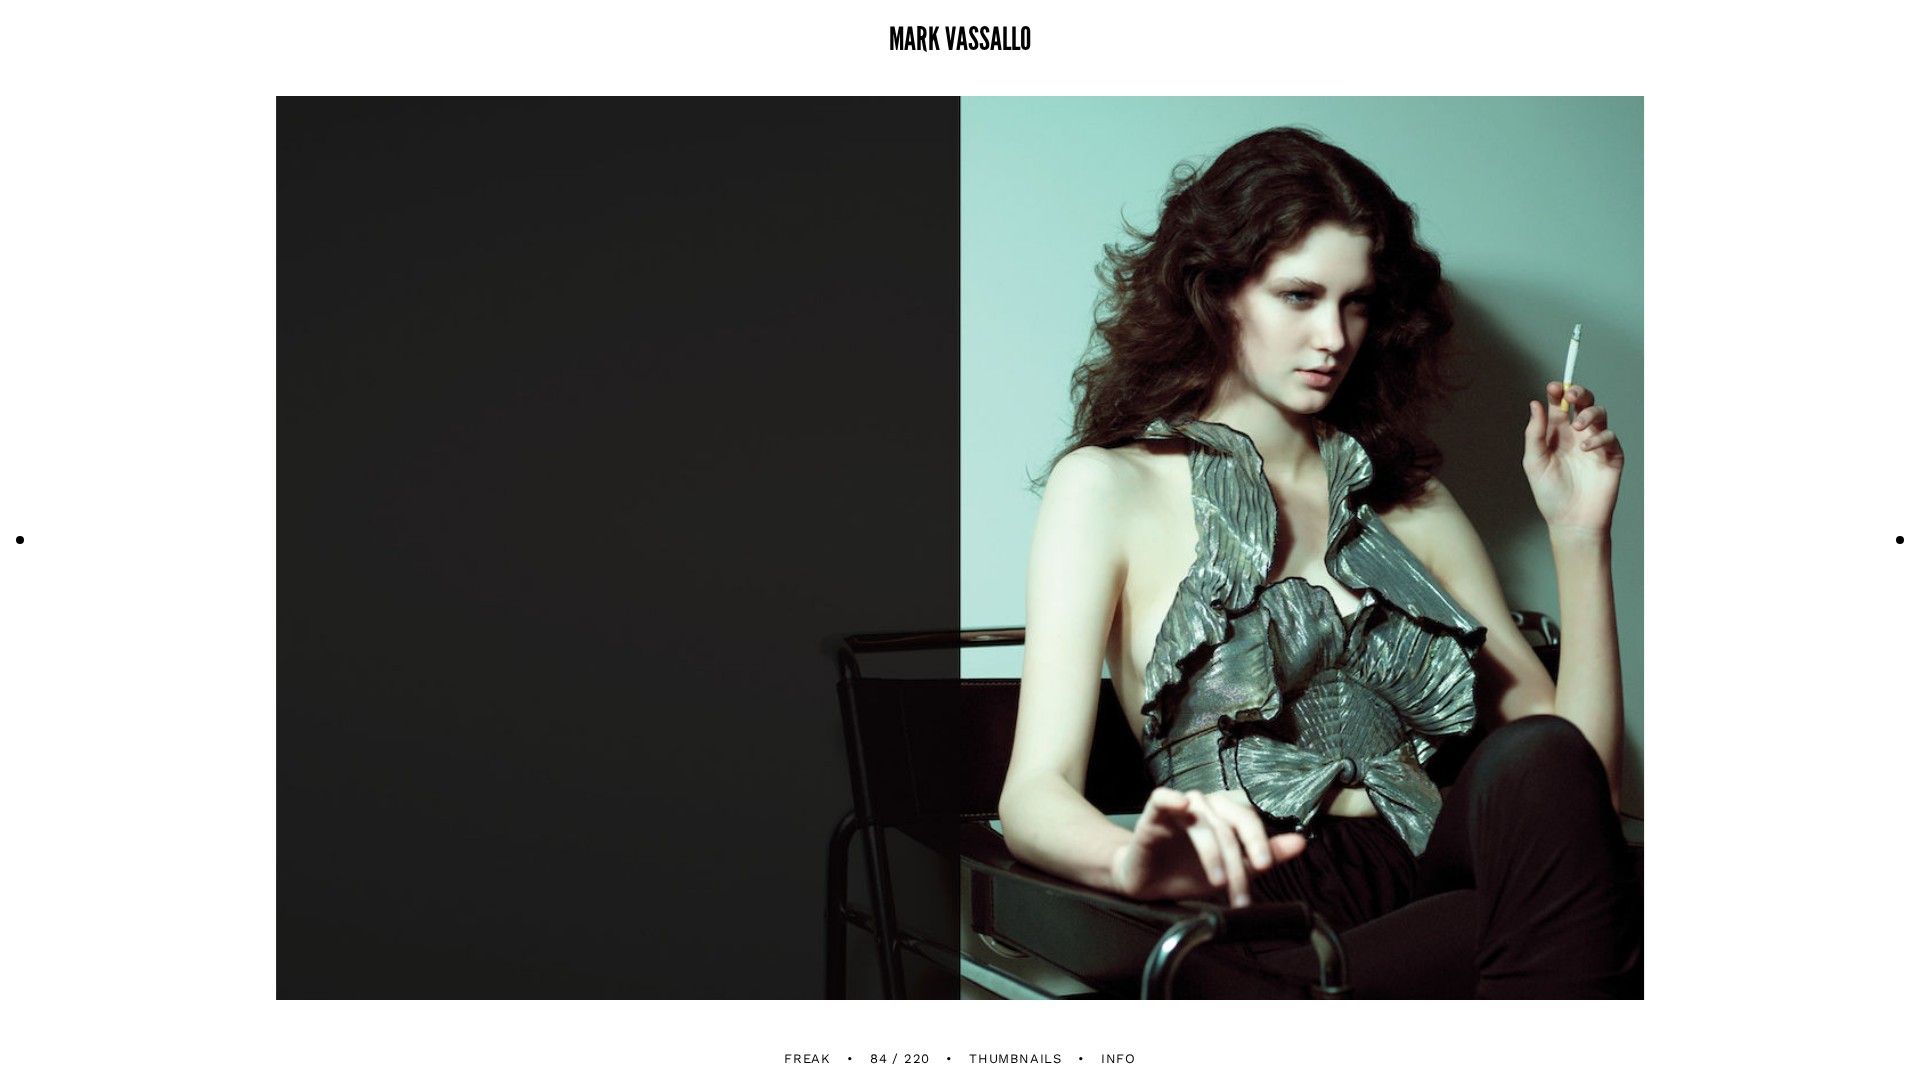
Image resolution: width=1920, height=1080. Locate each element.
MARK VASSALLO (960, 40)
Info (1118, 1058)
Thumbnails (1015, 1058)
